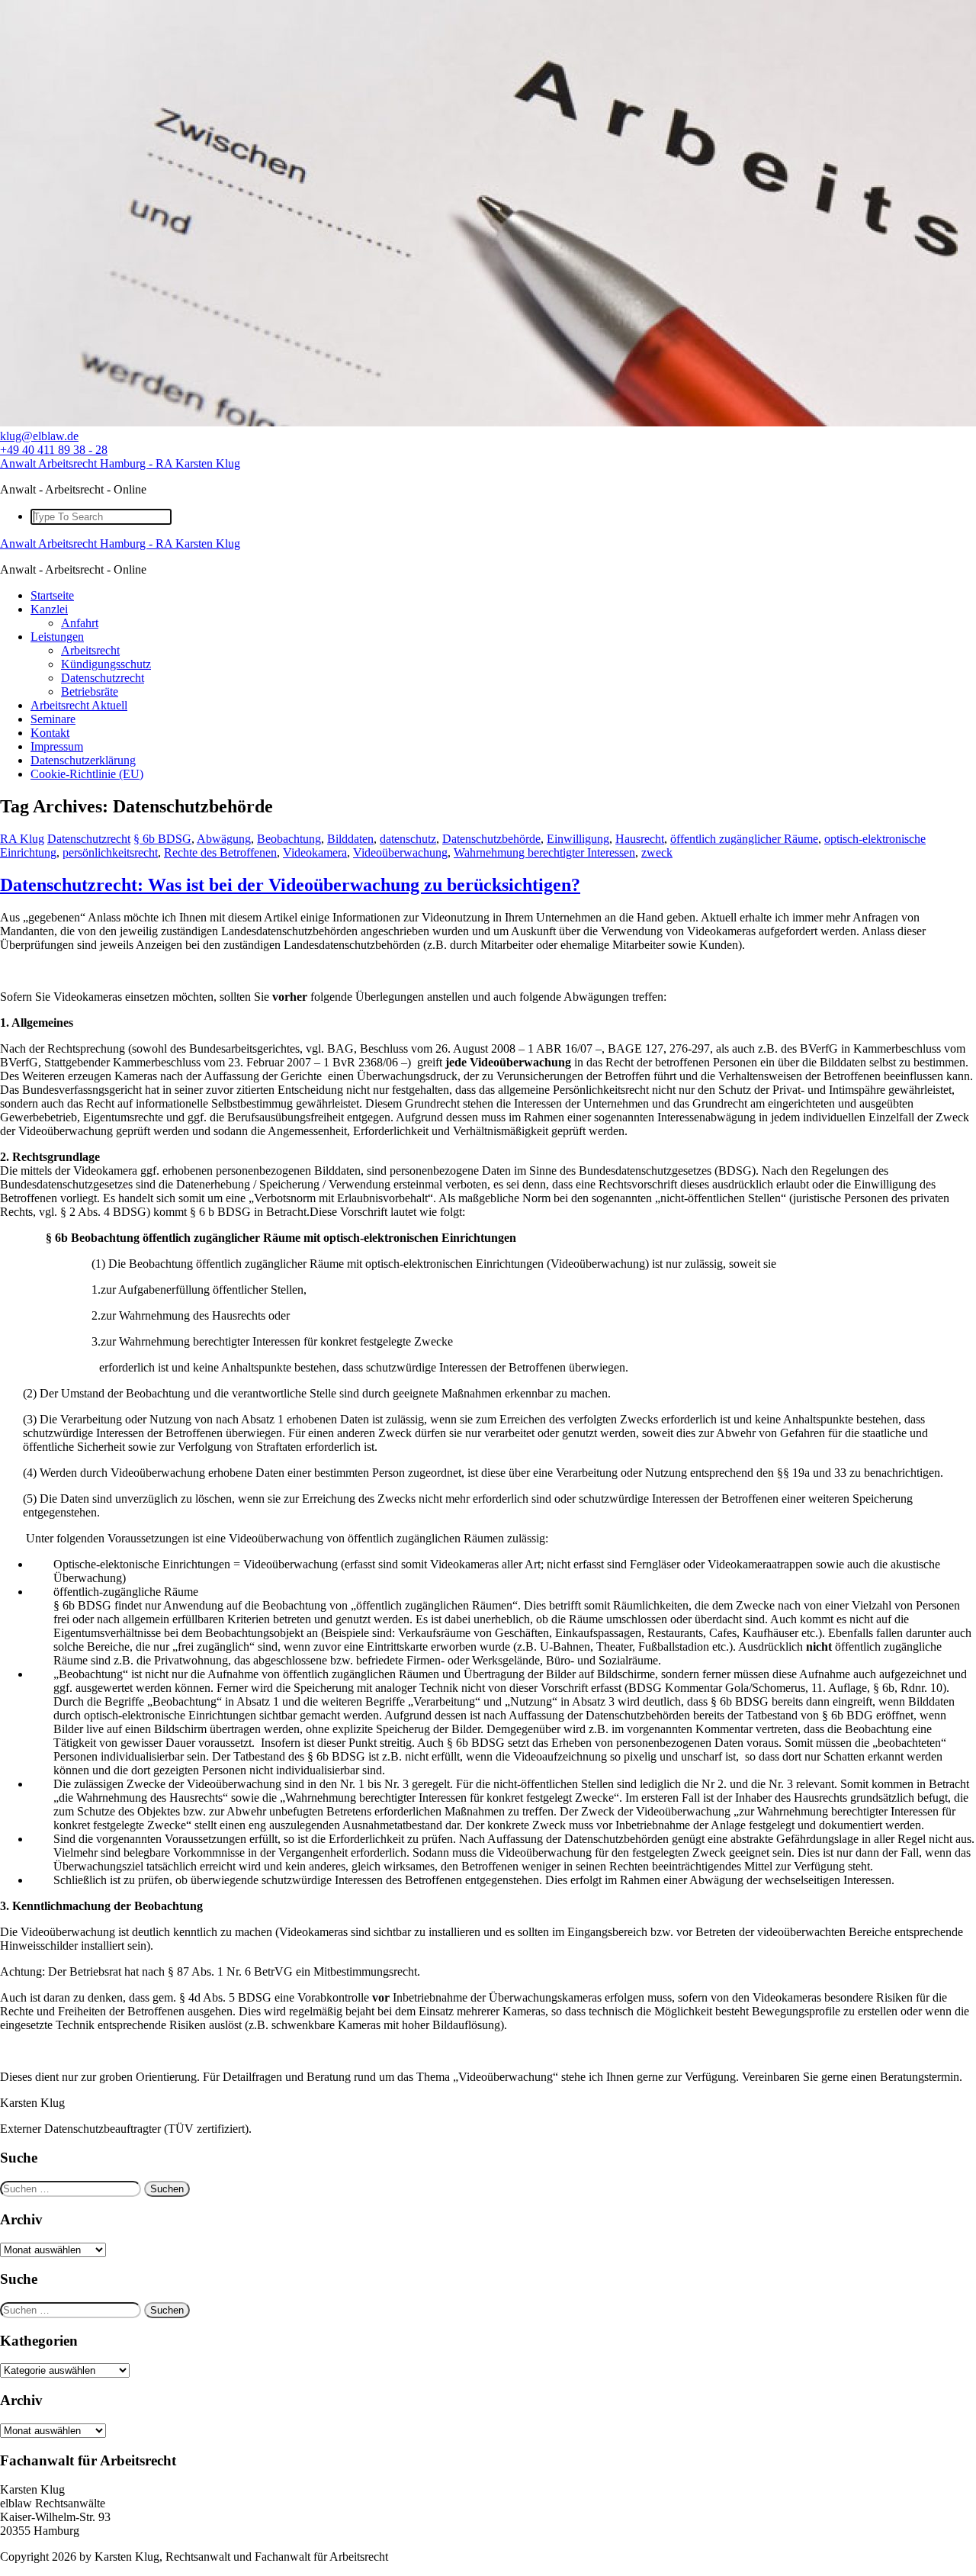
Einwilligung (578, 839)
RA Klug (22, 839)
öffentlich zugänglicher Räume (744, 839)
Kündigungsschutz (106, 664)
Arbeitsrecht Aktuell (79, 705)
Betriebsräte (90, 691)
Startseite (52, 595)
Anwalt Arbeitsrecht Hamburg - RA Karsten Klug (120, 463)
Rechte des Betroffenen (220, 852)
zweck (657, 852)
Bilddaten (350, 839)
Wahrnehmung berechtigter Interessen (544, 852)
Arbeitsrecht (90, 650)
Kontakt (50, 733)
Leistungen (57, 637)
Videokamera (315, 852)
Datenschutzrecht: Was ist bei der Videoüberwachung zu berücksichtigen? (290, 885)
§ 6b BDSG (162, 839)
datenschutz (408, 839)
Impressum (57, 746)
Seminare (53, 719)
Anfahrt (80, 623)
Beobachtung (289, 839)
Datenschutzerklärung (83, 760)
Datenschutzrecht (103, 678)
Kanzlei (49, 609)
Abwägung (224, 839)
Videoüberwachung (400, 852)
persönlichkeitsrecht (110, 852)
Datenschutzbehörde (491, 839)
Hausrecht (640, 839)
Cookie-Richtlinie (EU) (87, 774)
